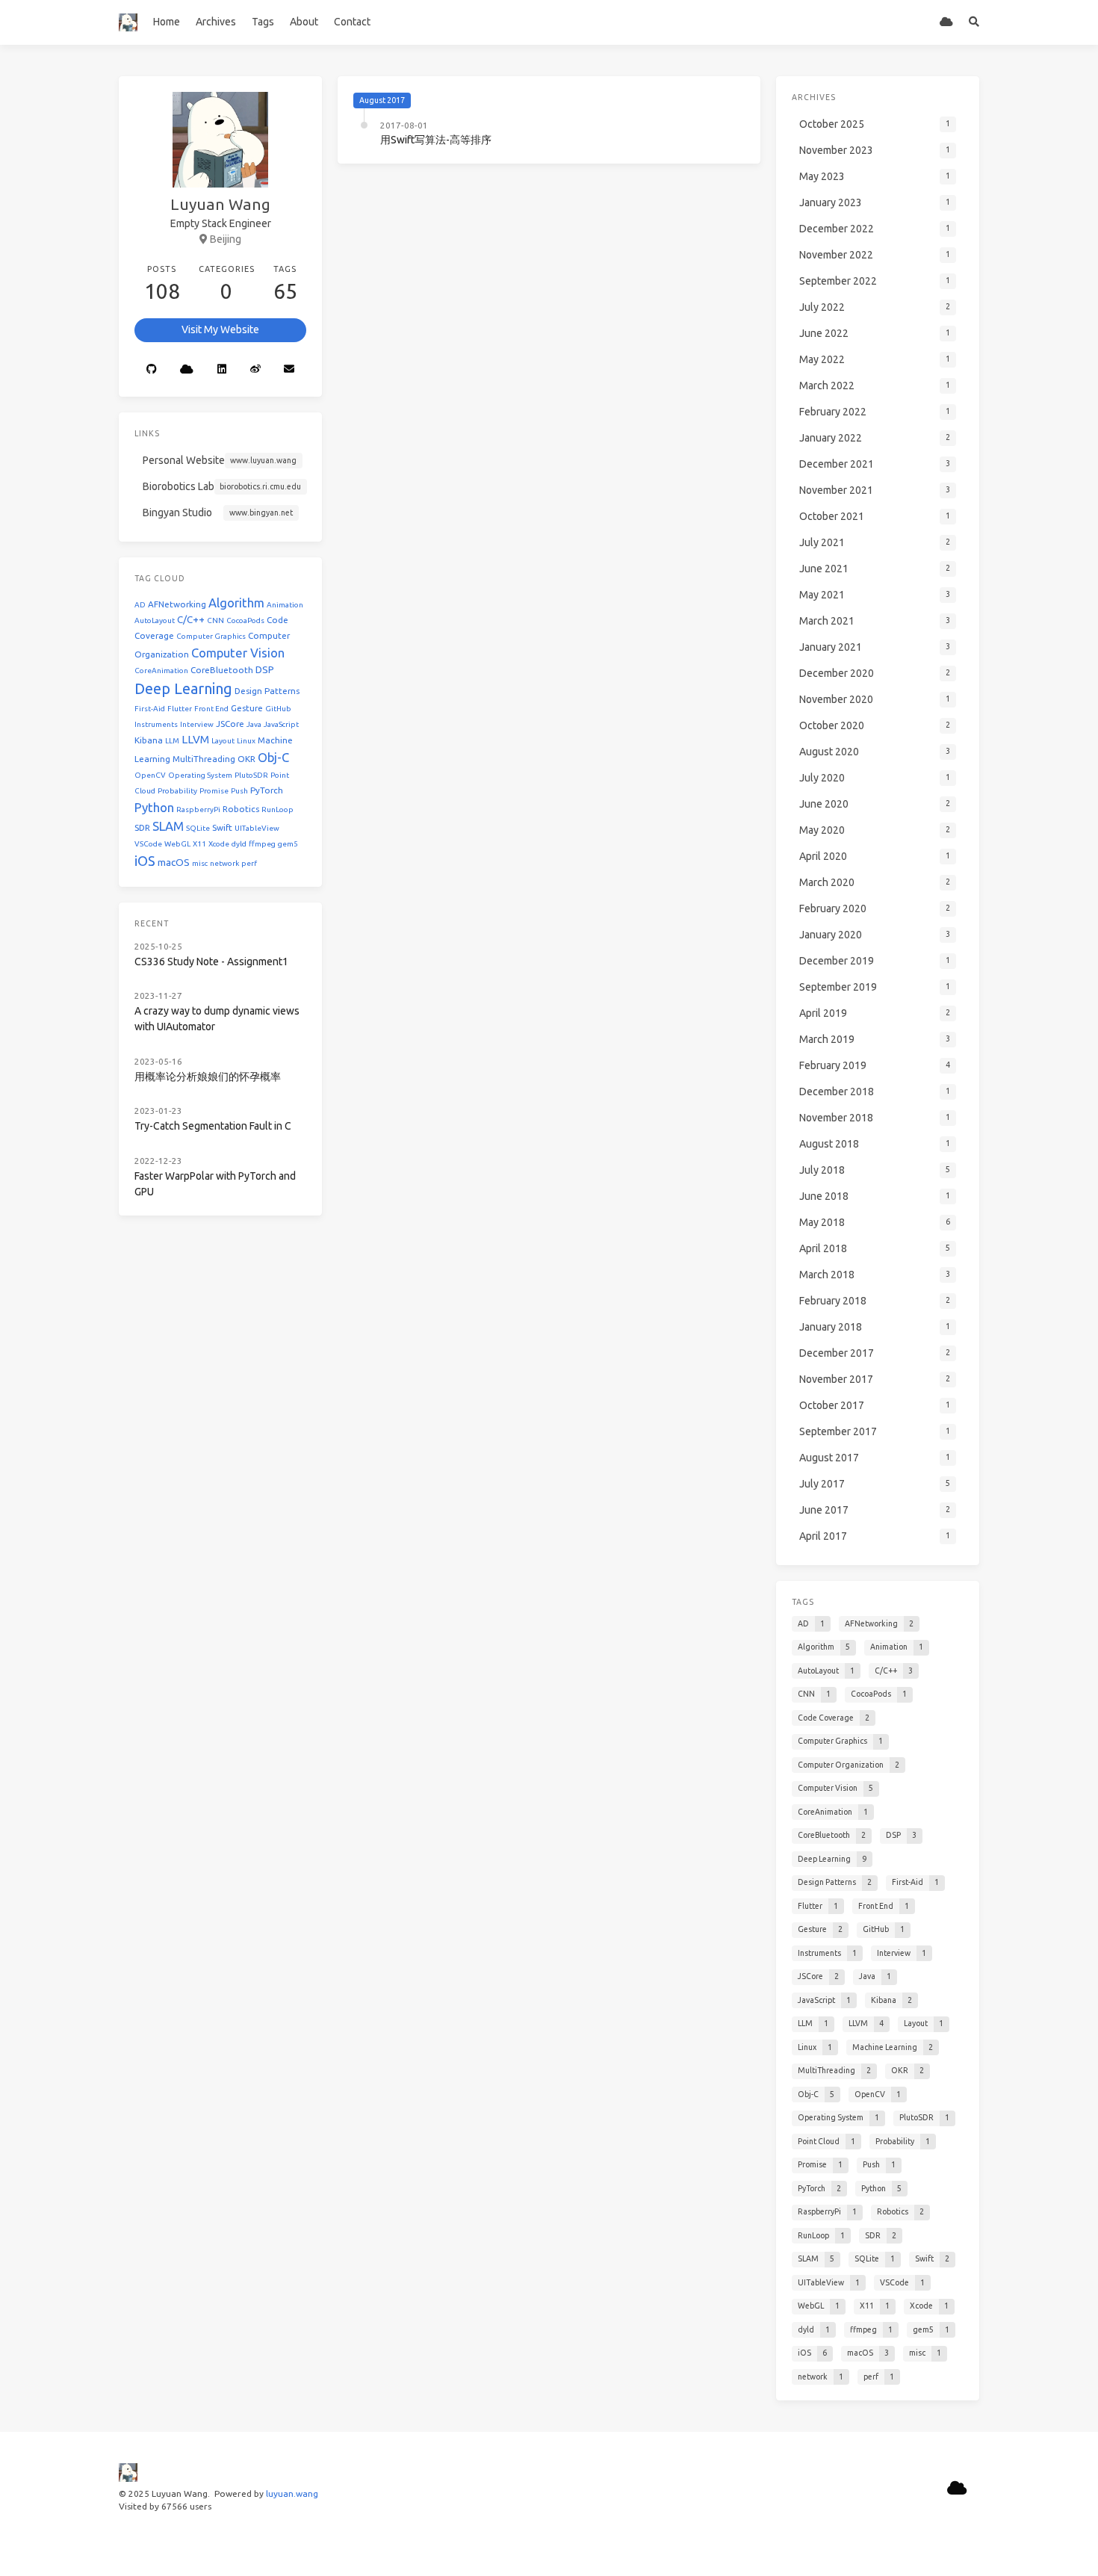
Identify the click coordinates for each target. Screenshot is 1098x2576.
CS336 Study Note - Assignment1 (211, 962)
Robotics (241, 809)
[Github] (152, 370)
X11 (199, 844)
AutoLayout (155, 620)
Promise (214, 791)
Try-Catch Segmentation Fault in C (213, 1126)
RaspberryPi (198, 809)
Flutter (180, 709)
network (224, 863)
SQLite (198, 828)
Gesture (247, 708)
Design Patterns (267, 691)
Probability (177, 791)
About (304, 22)
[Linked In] (222, 370)
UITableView (257, 828)
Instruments (156, 724)
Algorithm (236, 603)
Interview (197, 724)
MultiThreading (204, 759)
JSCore (230, 724)
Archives (216, 22)
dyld (239, 844)
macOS (174, 863)
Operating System (200, 775)
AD (140, 605)
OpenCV (150, 775)
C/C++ (191, 620)
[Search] (974, 22)
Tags (263, 22)
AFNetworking (177, 604)
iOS (145, 861)
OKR (246, 759)
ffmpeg (262, 844)
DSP (265, 670)
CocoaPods (245, 620)
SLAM (168, 826)
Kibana (149, 740)
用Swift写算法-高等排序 (436, 140)
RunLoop (277, 809)
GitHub (278, 709)
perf (249, 863)
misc (200, 863)
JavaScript (281, 724)
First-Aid (150, 709)
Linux (246, 741)
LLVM (195, 739)
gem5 (288, 844)
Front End (211, 709)
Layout (223, 741)
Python (154, 807)
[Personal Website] (947, 22)
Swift (222, 827)
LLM (172, 741)
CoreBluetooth (222, 670)
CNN (215, 620)
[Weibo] (255, 370)
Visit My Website (220, 329)
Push (239, 791)
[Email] (290, 370)
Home (167, 22)
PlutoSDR (251, 775)
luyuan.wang (292, 2493)
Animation (285, 605)
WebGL (177, 844)
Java (254, 724)
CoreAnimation (161, 671)
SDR (142, 827)
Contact (352, 22)
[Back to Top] (800, 2546)
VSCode (148, 844)
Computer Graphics (211, 636)
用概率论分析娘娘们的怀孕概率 (208, 1077)
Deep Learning (183, 688)
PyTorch (267, 790)
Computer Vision (238, 653)
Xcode (219, 844)
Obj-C (273, 757)
